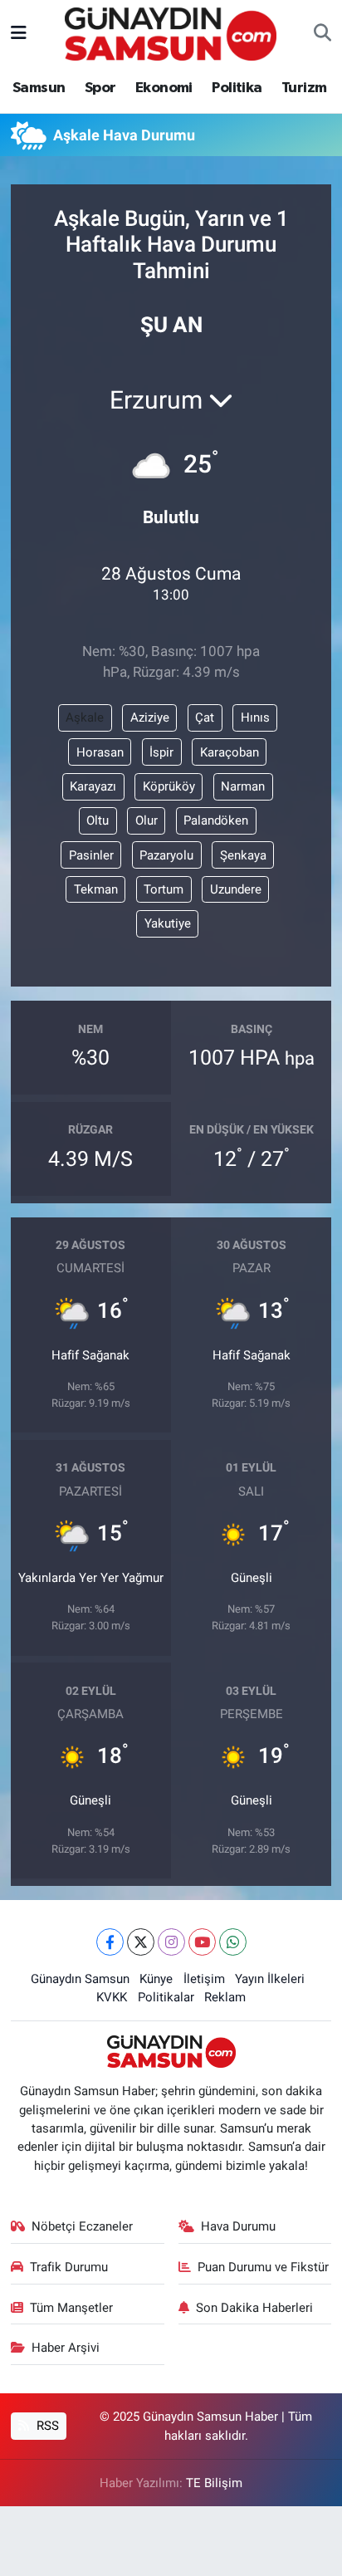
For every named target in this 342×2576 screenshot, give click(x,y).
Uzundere (236, 889)
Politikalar (166, 1997)
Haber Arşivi (66, 2348)
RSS (46, 2426)
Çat (205, 717)
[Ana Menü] (19, 33)
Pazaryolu (166, 855)
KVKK (112, 1997)
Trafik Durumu (69, 2267)
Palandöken (216, 820)
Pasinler (91, 855)
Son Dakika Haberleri (254, 2308)
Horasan (100, 752)
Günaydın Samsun (80, 1979)
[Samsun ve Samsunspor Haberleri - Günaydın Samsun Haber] (171, 32)
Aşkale (85, 717)
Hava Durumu (238, 2226)
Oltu (98, 820)
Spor (100, 88)
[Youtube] (202, 1942)
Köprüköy (169, 786)
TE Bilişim (214, 2483)
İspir (161, 752)
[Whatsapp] (233, 1942)
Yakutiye (168, 923)
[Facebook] (110, 1942)
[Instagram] (171, 1942)
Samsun (39, 88)
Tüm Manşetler (71, 2308)
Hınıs (255, 717)
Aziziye (150, 717)
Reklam (225, 1997)
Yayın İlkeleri (270, 1979)
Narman (243, 786)
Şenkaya (243, 855)
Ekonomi (164, 88)
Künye (156, 1979)
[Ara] (322, 34)
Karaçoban (230, 752)
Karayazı (93, 786)
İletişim (204, 1979)
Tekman (96, 889)
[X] (141, 1942)
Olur (147, 820)
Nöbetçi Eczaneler (82, 2226)
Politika (237, 88)
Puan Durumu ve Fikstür (263, 2267)
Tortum (164, 889)
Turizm (304, 88)
